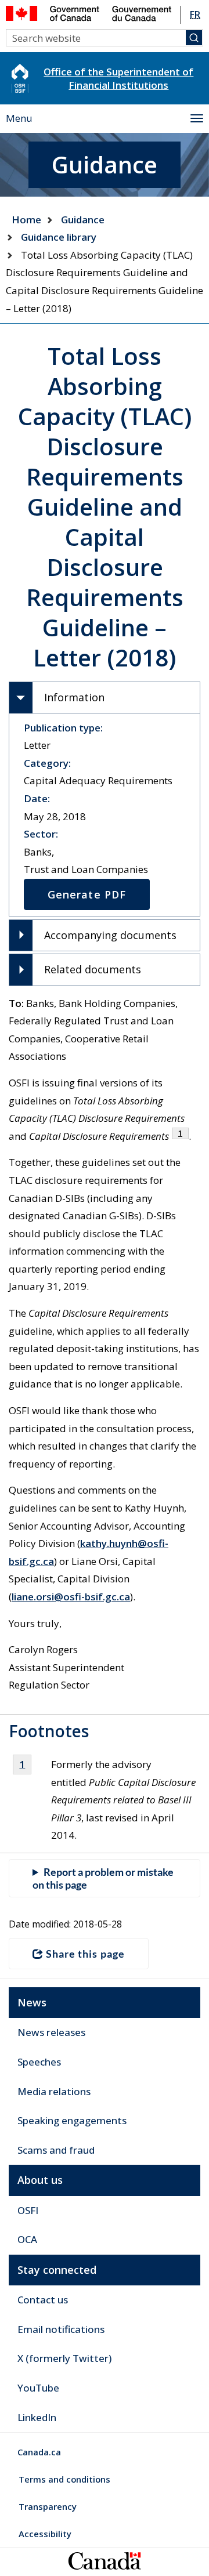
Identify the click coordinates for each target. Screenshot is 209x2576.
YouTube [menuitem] (38, 2388)
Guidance (83, 220)
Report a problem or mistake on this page (103, 1878)
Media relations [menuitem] (54, 2091)
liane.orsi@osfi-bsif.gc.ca (71, 1597)
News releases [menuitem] (51, 2032)
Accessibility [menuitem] (45, 2534)
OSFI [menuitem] (28, 2210)
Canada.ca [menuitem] (39, 2452)
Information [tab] (74, 697)
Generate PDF (87, 894)
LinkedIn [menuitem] (37, 2417)
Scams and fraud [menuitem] (56, 2150)
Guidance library (59, 237)
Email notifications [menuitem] (61, 2329)
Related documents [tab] (93, 969)
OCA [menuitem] (27, 2239)
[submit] (194, 38)
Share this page (85, 1954)
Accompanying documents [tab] (110, 935)
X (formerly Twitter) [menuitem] (64, 2358)
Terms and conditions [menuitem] (64, 2479)
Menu (19, 118)
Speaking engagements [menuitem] (72, 2120)
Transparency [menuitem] (48, 2506)
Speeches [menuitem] (39, 2062)
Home (26, 220)
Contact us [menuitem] (43, 2300)
